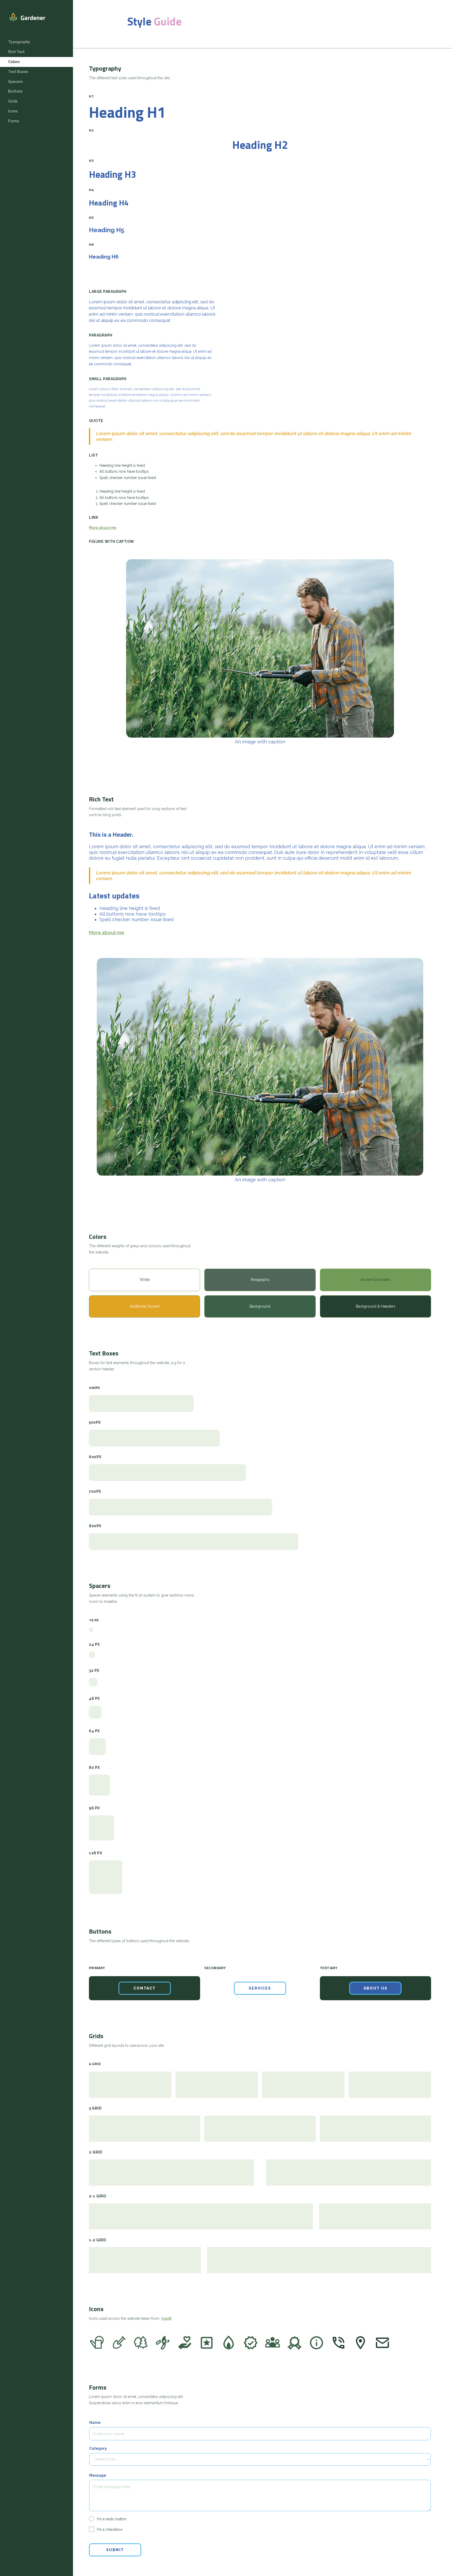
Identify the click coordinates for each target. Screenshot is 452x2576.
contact (145, 1988)
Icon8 (166, 2318)
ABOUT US (375, 1988)
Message (98, 2475)
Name (95, 2423)
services (260, 1988)
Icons (13, 111)
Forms (14, 121)
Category (98, 2448)
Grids (13, 101)
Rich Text (16, 52)
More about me (103, 528)
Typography (19, 42)
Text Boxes (18, 72)
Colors (14, 62)
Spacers (15, 82)
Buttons (15, 91)
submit (115, 2550)
